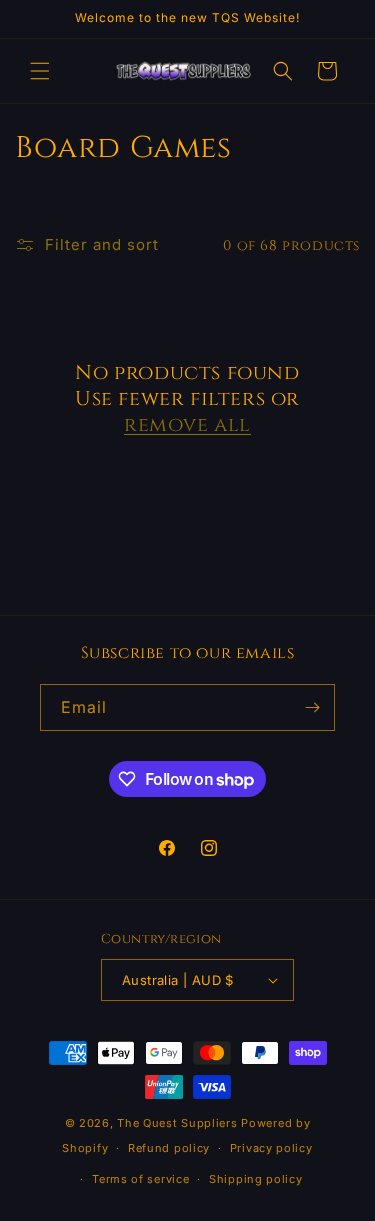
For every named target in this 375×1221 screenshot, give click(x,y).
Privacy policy (271, 1148)
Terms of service (140, 1179)
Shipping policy (256, 1179)
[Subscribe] (312, 707)
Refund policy (169, 1148)
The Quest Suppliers (177, 1123)
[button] (40, 71)
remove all (187, 425)
